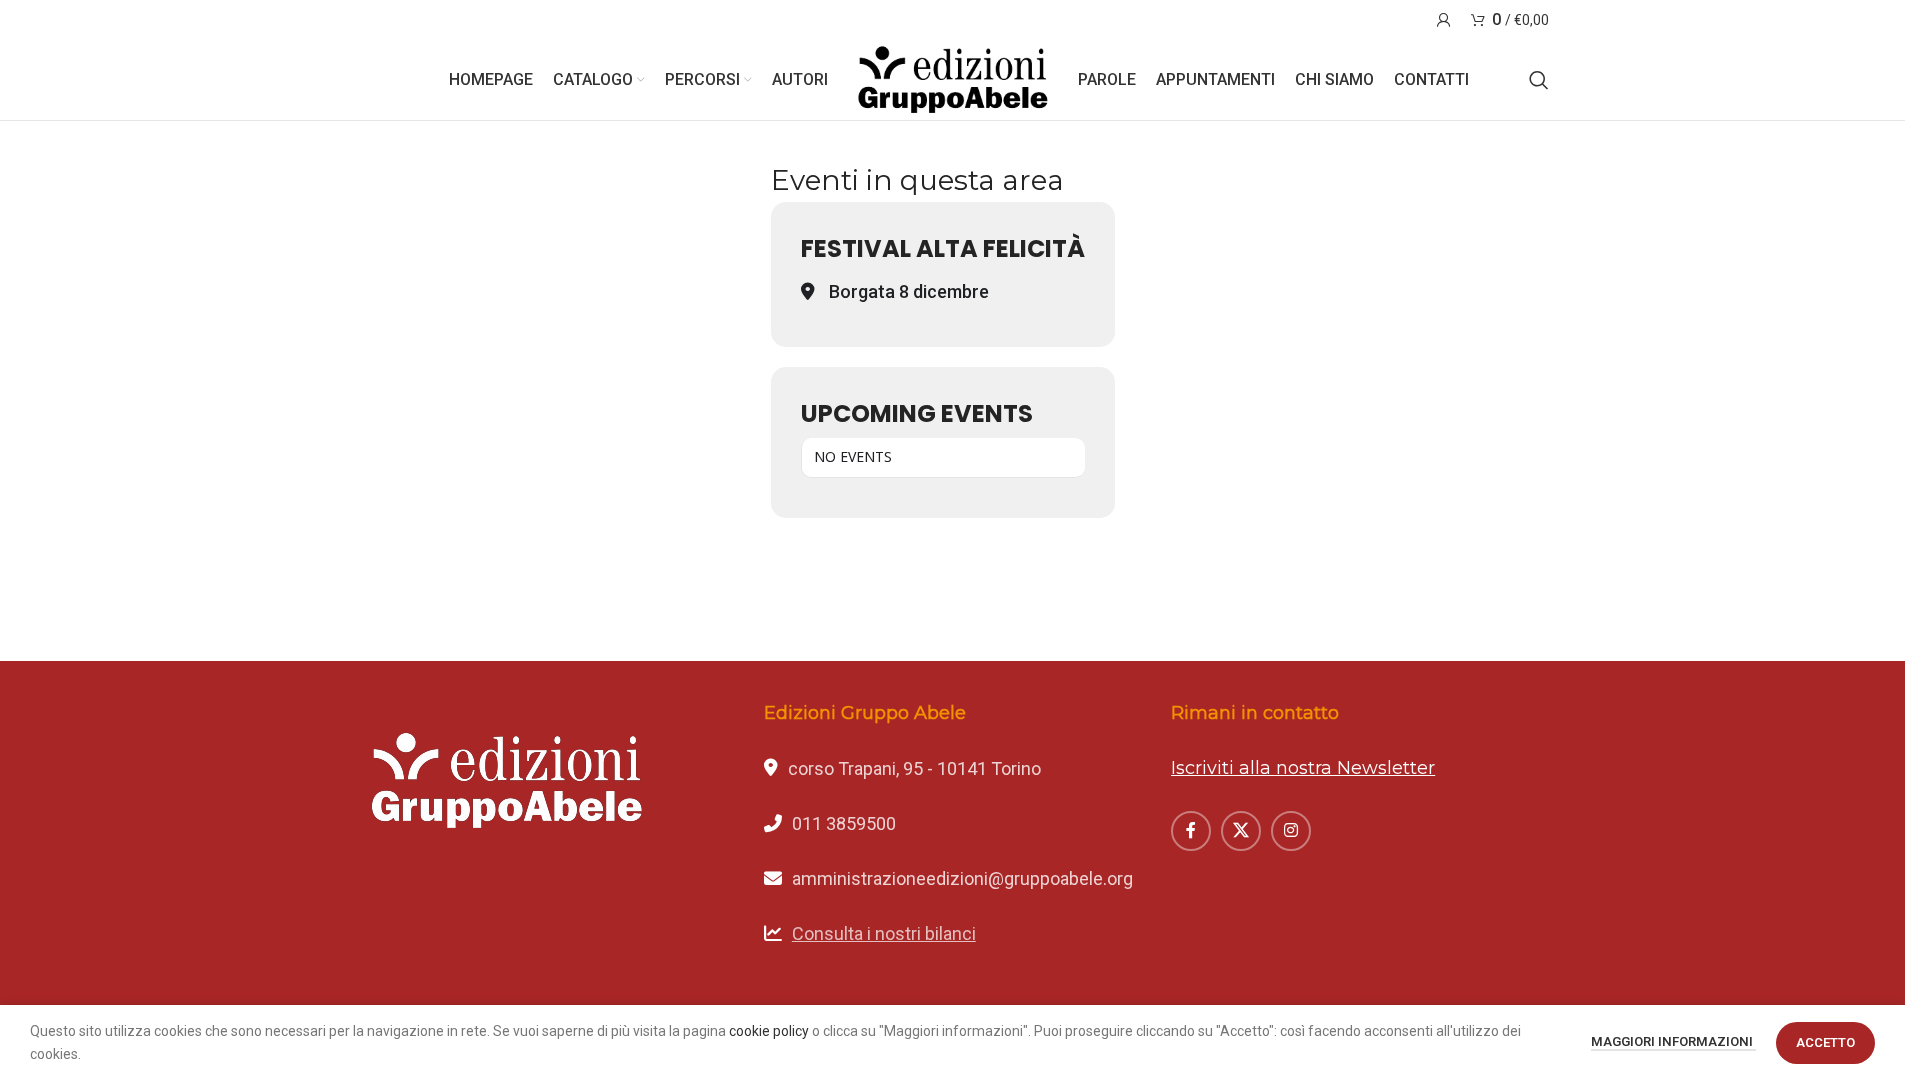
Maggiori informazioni (1673, 1041)
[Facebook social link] (1191, 831)
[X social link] (1241, 831)
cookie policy (769, 1031)
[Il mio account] (1444, 20)
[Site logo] (953, 79)
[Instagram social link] (1291, 831)
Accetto (1825, 1042)
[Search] (1539, 80)
